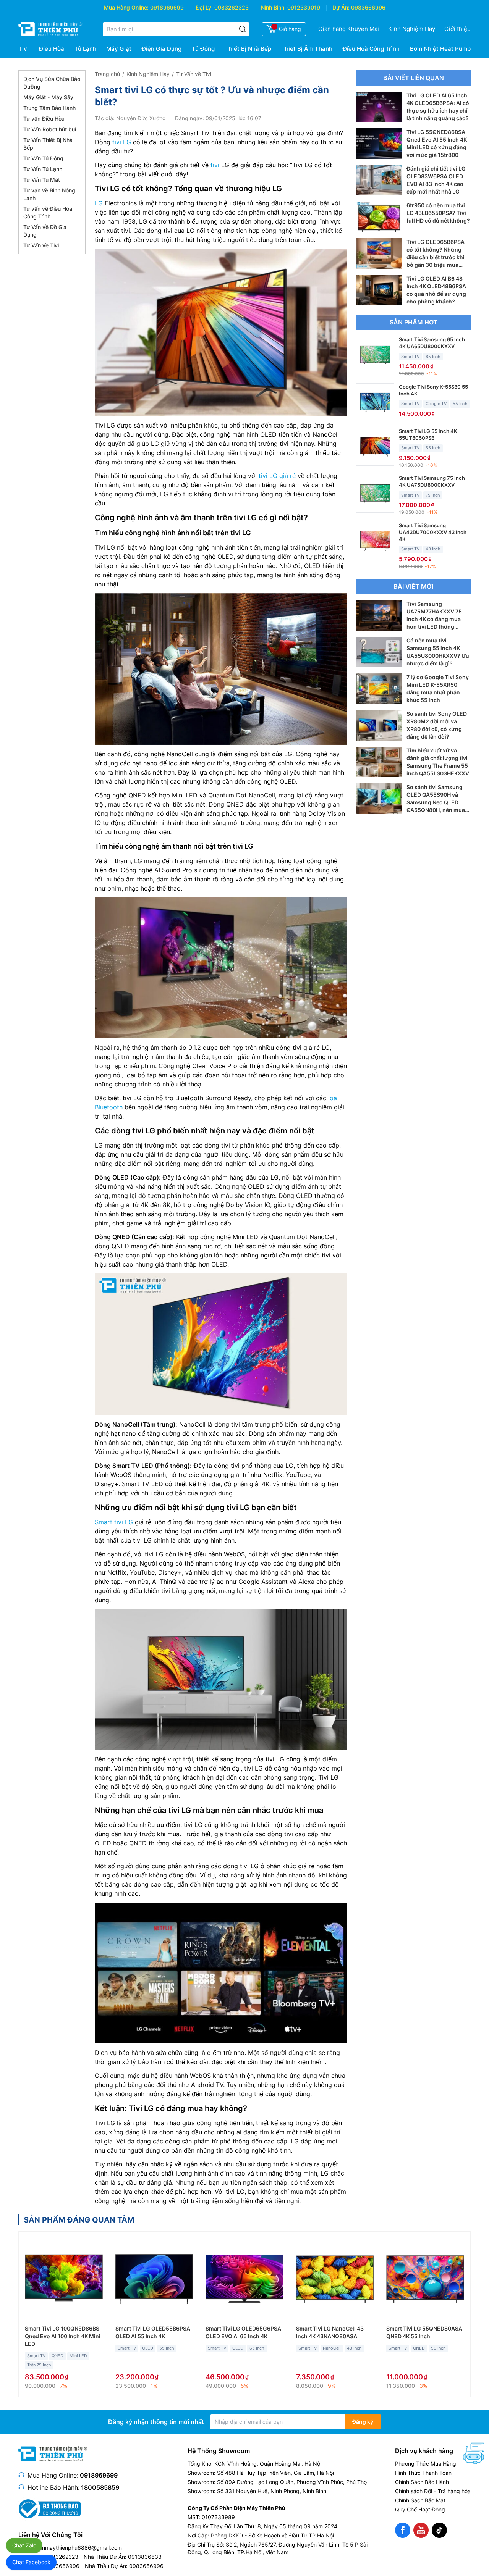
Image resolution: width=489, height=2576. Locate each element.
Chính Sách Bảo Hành (422, 2482)
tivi (215, 165)
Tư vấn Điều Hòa (44, 119)
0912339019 (304, 7)
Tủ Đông (203, 49)
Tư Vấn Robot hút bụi (50, 129)
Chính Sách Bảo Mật (420, 2500)
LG (99, 203)
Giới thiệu (457, 29)
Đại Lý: (204, 7)
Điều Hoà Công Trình (371, 49)
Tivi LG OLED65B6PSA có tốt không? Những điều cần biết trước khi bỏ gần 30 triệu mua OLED (436, 257)
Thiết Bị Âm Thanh (307, 49)
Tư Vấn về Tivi (41, 245)
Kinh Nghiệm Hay (412, 29)
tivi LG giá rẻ (277, 476)
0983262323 (232, 7)
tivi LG (122, 142)
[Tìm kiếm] (243, 29)
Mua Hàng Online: (126, 7)
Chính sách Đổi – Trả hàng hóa (433, 2491)
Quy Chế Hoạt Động (420, 2509)
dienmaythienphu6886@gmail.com (78, 2548)
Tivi (23, 49)
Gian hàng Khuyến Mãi (349, 29)
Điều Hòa (52, 49)
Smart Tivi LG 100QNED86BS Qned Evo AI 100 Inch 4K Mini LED (63, 2336)
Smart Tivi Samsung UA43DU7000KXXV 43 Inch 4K (433, 532)
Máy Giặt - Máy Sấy (48, 97)
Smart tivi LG (114, 1522)
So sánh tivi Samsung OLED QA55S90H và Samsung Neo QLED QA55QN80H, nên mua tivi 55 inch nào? (436, 802)
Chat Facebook (31, 2562)
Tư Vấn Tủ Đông (43, 158)
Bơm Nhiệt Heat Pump (440, 49)
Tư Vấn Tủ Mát (42, 180)
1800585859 (100, 2487)
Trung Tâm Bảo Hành (49, 108)
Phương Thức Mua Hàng (426, 2464)
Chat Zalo (24, 2545)
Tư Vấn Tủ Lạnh (43, 169)
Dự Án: (341, 7)
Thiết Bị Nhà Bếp (248, 49)
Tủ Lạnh (85, 49)
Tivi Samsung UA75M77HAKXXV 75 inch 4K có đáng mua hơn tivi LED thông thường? (434, 619)
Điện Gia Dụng (162, 49)
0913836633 (145, 2557)
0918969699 (167, 7)
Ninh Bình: (273, 7)
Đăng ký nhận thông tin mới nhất (156, 2422)
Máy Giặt (119, 49)
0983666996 (368, 7)
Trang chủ (107, 74)
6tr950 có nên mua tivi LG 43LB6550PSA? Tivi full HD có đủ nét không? (438, 213)
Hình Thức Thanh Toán (423, 2473)
